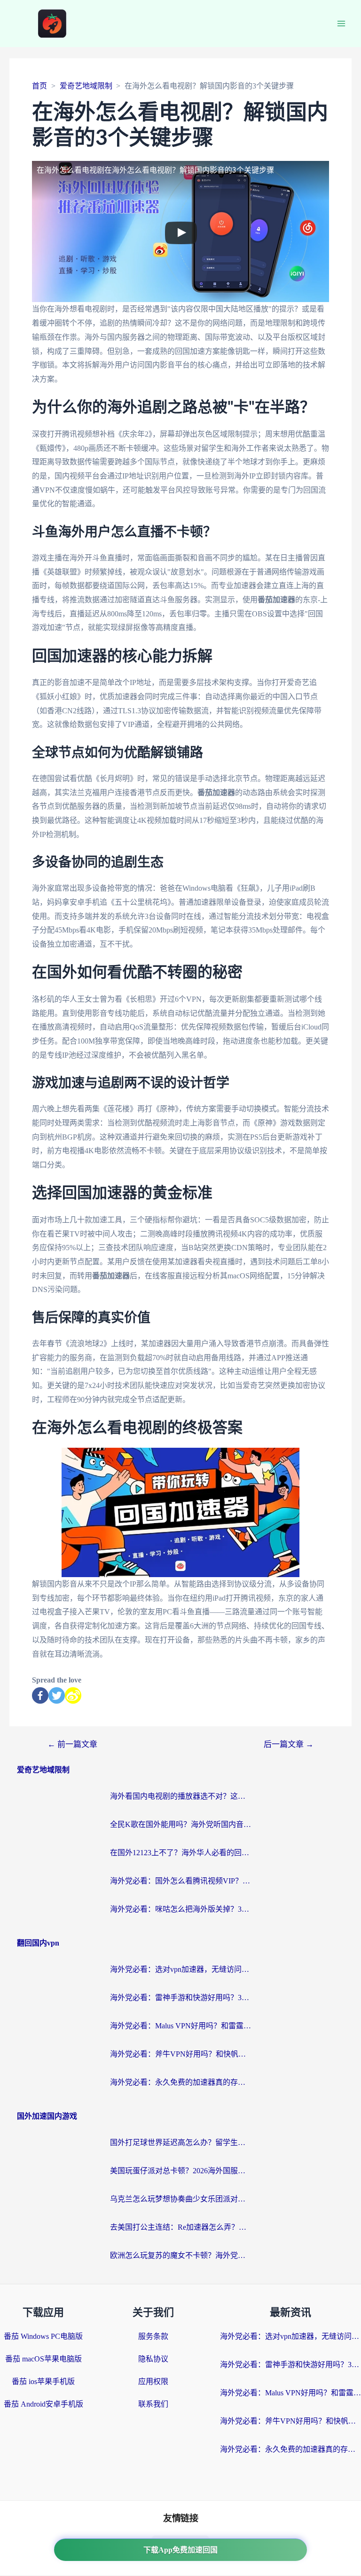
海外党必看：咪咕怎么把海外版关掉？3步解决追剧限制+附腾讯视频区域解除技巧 (180, 1909)
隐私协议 (153, 2359)
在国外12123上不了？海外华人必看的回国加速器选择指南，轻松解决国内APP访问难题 (180, 1853)
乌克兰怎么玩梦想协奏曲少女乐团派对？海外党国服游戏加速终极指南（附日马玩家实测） (180, 2199)
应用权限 (153, 2381)
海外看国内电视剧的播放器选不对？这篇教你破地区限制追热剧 (180, 1796)
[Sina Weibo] (73, 1695)
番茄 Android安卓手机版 (43, 2404)
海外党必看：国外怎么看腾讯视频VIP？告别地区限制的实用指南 (180, 1881)
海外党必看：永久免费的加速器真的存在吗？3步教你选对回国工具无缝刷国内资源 (180, 2082)
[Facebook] (40, 1695)
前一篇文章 (72, 1744)
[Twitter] (57, 1695)
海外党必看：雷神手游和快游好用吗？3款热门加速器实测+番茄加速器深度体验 (180, 1998)
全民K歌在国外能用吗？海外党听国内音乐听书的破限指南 (180, 1824)
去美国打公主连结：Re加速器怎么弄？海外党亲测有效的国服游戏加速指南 (180, 2227)
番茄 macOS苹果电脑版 (43, 2359)
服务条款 (153, 2336)
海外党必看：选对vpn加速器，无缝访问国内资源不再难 (180, 1969)
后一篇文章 (289, 1744)
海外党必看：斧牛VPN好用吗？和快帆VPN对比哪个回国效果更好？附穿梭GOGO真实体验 (180, 2054)
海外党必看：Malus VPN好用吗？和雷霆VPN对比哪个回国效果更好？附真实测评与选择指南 (180, 2026)
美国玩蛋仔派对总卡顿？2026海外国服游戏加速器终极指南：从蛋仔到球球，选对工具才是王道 (180, 2171)
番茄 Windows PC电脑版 (43, 2336)
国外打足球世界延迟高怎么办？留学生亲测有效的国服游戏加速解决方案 (180, 2142)
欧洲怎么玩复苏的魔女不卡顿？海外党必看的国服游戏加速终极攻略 (180, 2255)
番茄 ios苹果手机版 (43, 2381)
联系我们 (153, 2404)
